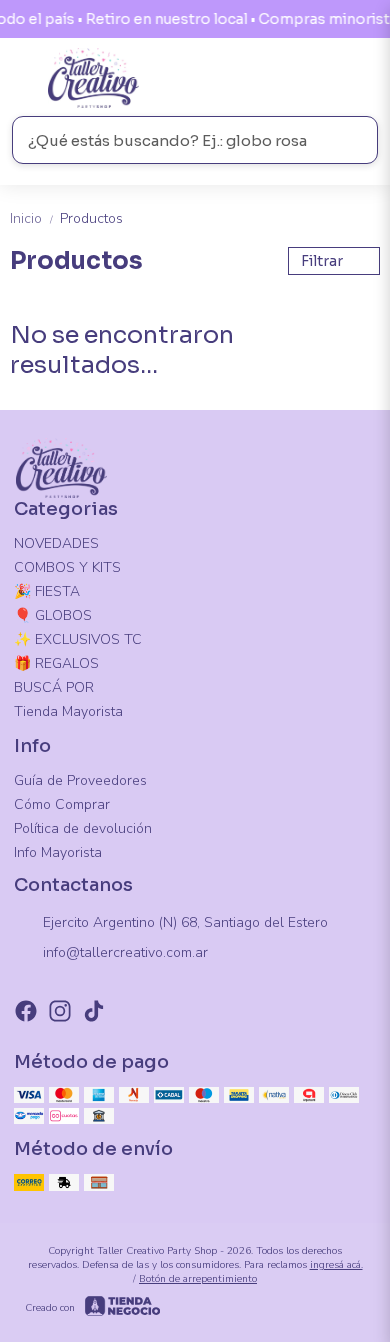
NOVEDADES (56, 543)
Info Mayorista (58, 852)
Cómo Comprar (62, 804)
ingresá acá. (336, 1265)
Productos (91, 218)
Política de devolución (83, 828)
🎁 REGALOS (56, 663)
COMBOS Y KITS (67, 567)
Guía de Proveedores (80, 780)
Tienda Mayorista (68, 711)
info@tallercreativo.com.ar (125, 952)
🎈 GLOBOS (53, 615)
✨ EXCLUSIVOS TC (78, 639)
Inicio (33, 218)
